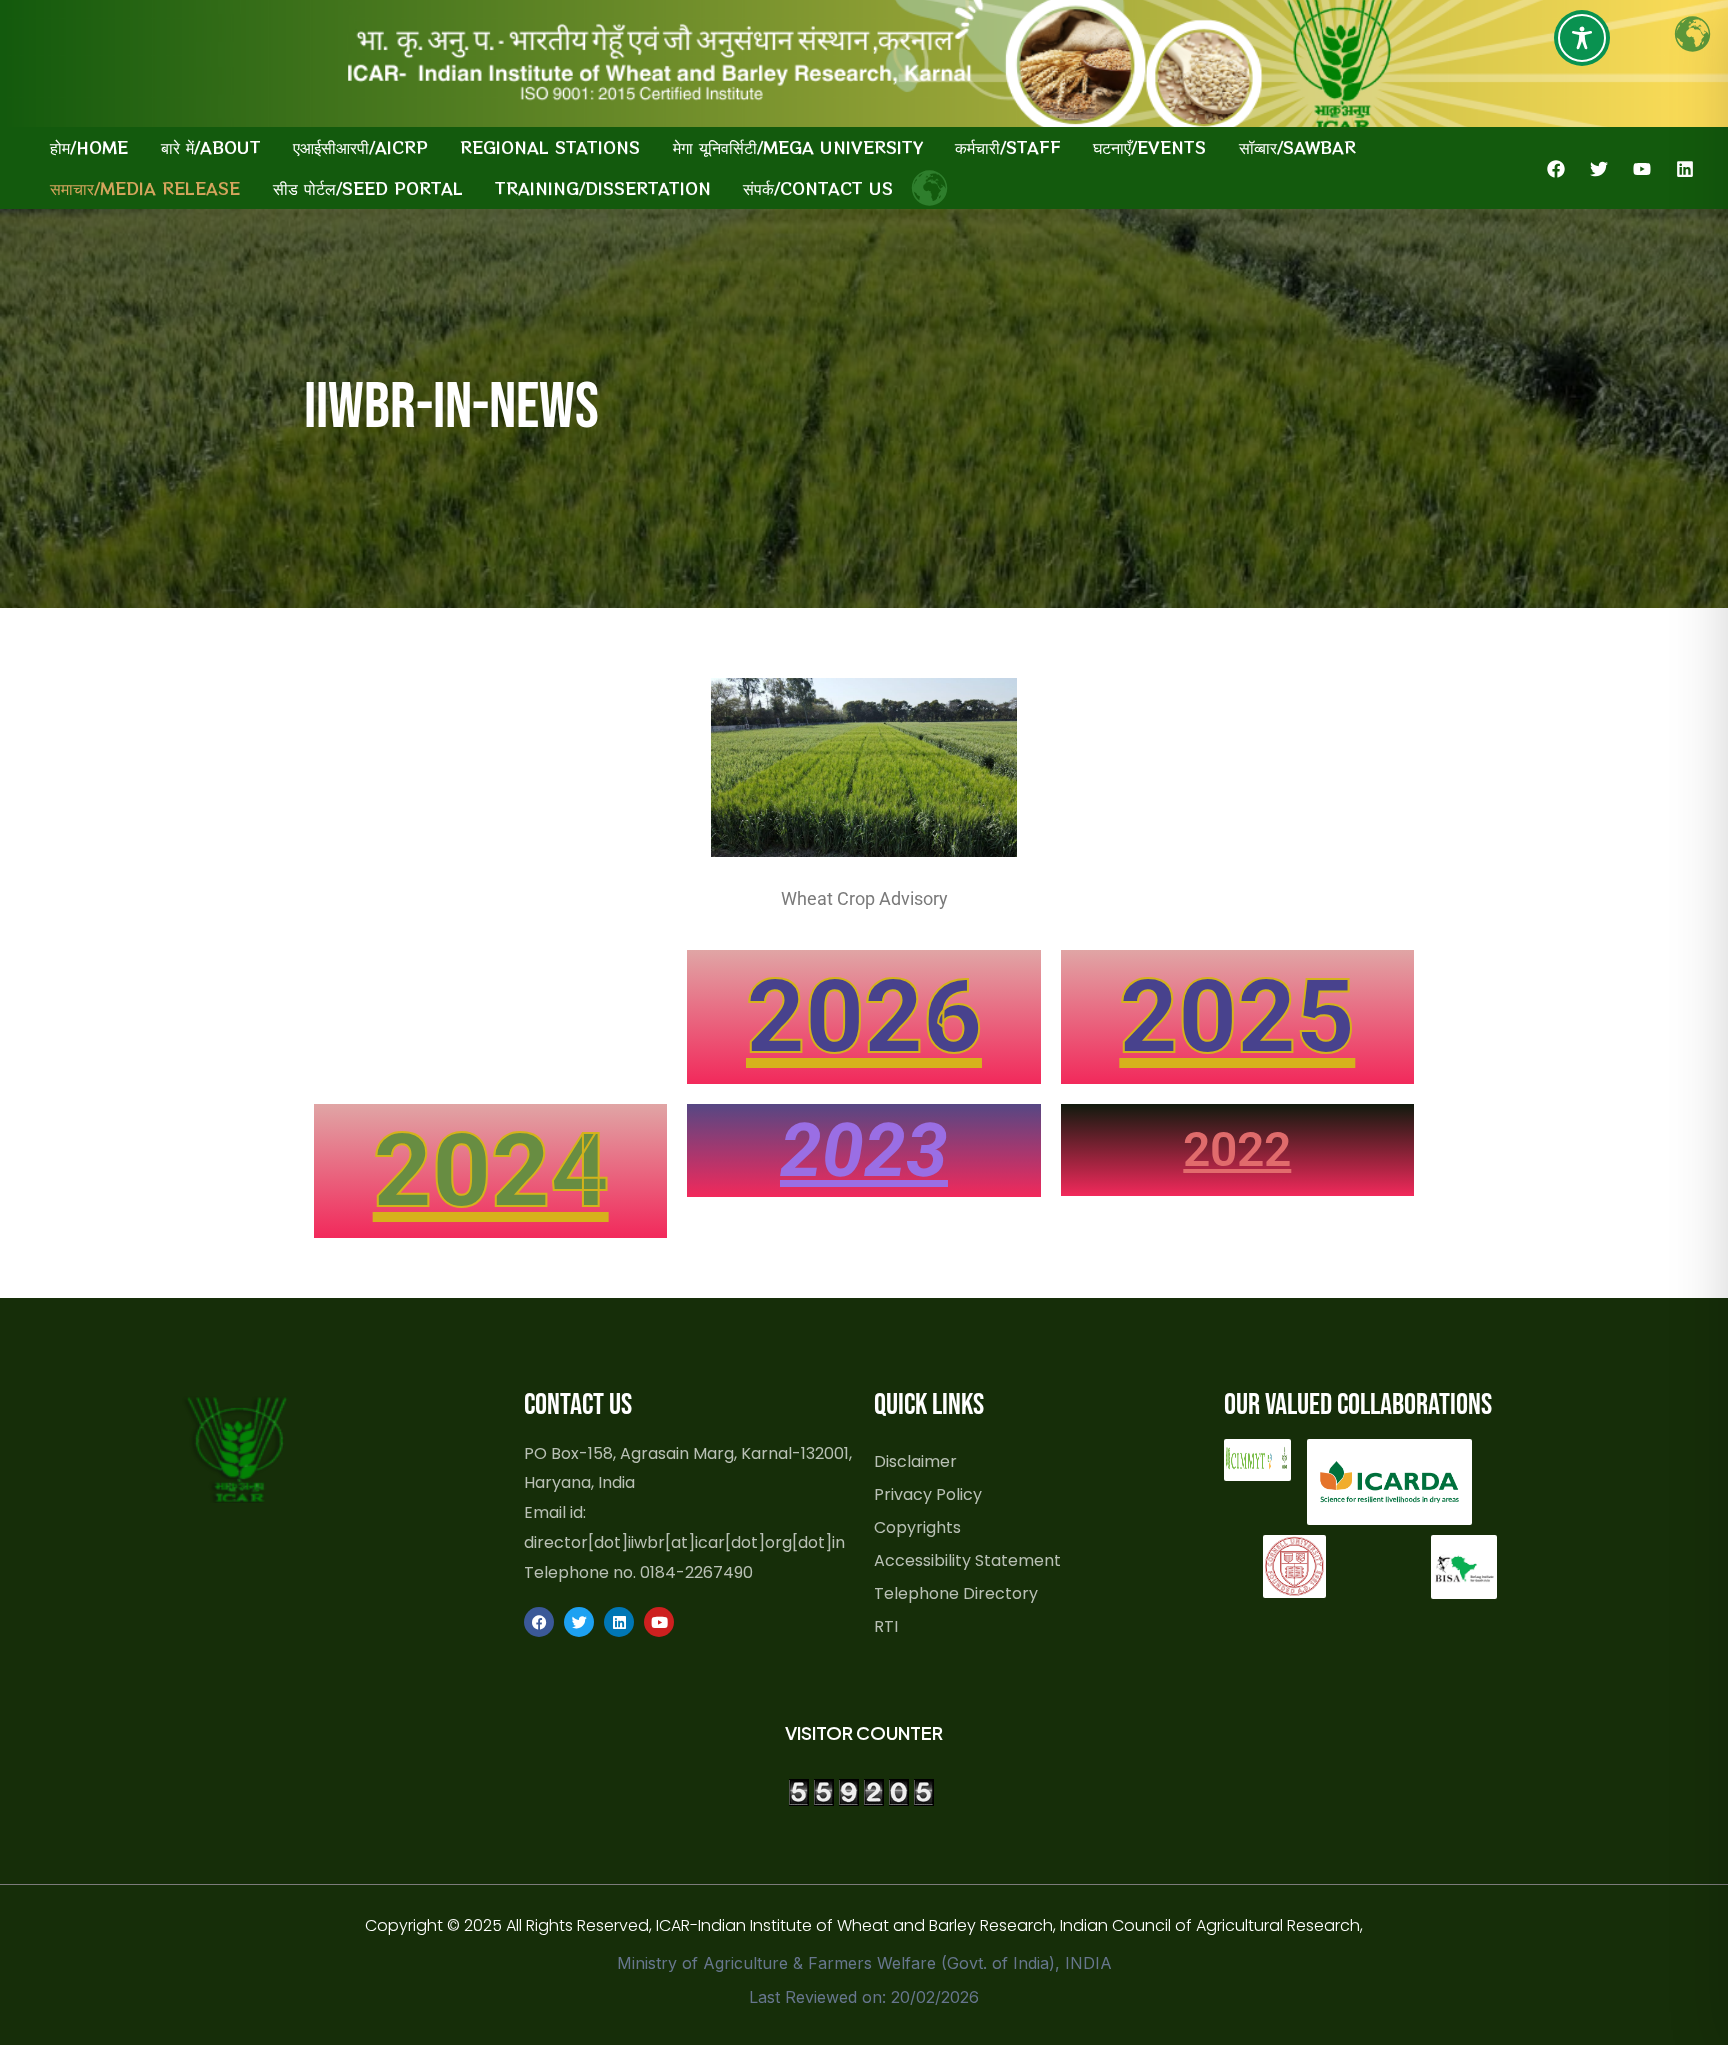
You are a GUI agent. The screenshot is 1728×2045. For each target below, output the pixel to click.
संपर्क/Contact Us (818, 188)
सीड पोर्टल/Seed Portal (368, 188)
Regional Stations (550, 147)
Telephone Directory (956, 1593)
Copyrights (917, 1527)
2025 (1237, 1016)
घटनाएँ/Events (1149, 147)
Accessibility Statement (967, 1560)
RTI (886, 1626)
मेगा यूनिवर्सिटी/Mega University (798, 147)
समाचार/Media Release (145, 188)
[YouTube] (1642, 169)
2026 (864, 1016)
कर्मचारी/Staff (1008, 147)
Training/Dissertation (603, 188)
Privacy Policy (928, 1494)
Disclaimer (915, 1461)
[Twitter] (1599, 169)
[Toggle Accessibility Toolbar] (1582, 38)
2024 (491, 1170)
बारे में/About (211, 147)
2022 (1237, 1149)
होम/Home (89, 147)
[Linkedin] (1685, 169)
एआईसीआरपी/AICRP (360, 147)
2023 (864, 1150)
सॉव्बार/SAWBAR (1297, 147)
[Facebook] (1556, 169)
